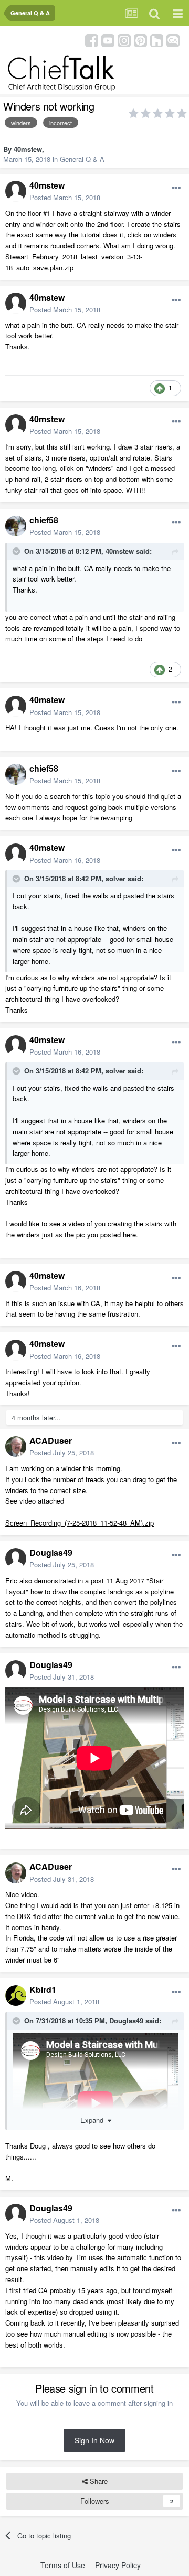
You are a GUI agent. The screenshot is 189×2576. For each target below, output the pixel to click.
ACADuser (51, 1440)
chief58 (44, 520)
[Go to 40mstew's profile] (16, 191)
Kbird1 (43, 1989)
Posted (65, 197)
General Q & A (82, 159)
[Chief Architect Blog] (173, 40)
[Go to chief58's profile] (16, 526)
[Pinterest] (140, 40)
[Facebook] (92, 40)
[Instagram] (124, 40)
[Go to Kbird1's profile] (16, 1996)
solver (115, 878)
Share (98, 2481)
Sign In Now (94, 2440)
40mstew (28, 149)
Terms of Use (63, 2565)
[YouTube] (108, 40)
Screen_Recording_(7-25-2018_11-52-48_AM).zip (80, 1523)
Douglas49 (51, 1553)
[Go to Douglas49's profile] (16, 1559)
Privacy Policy (118, 2565)
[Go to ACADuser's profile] (16, 1446)
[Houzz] (157, 40)
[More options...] (176, 188)
